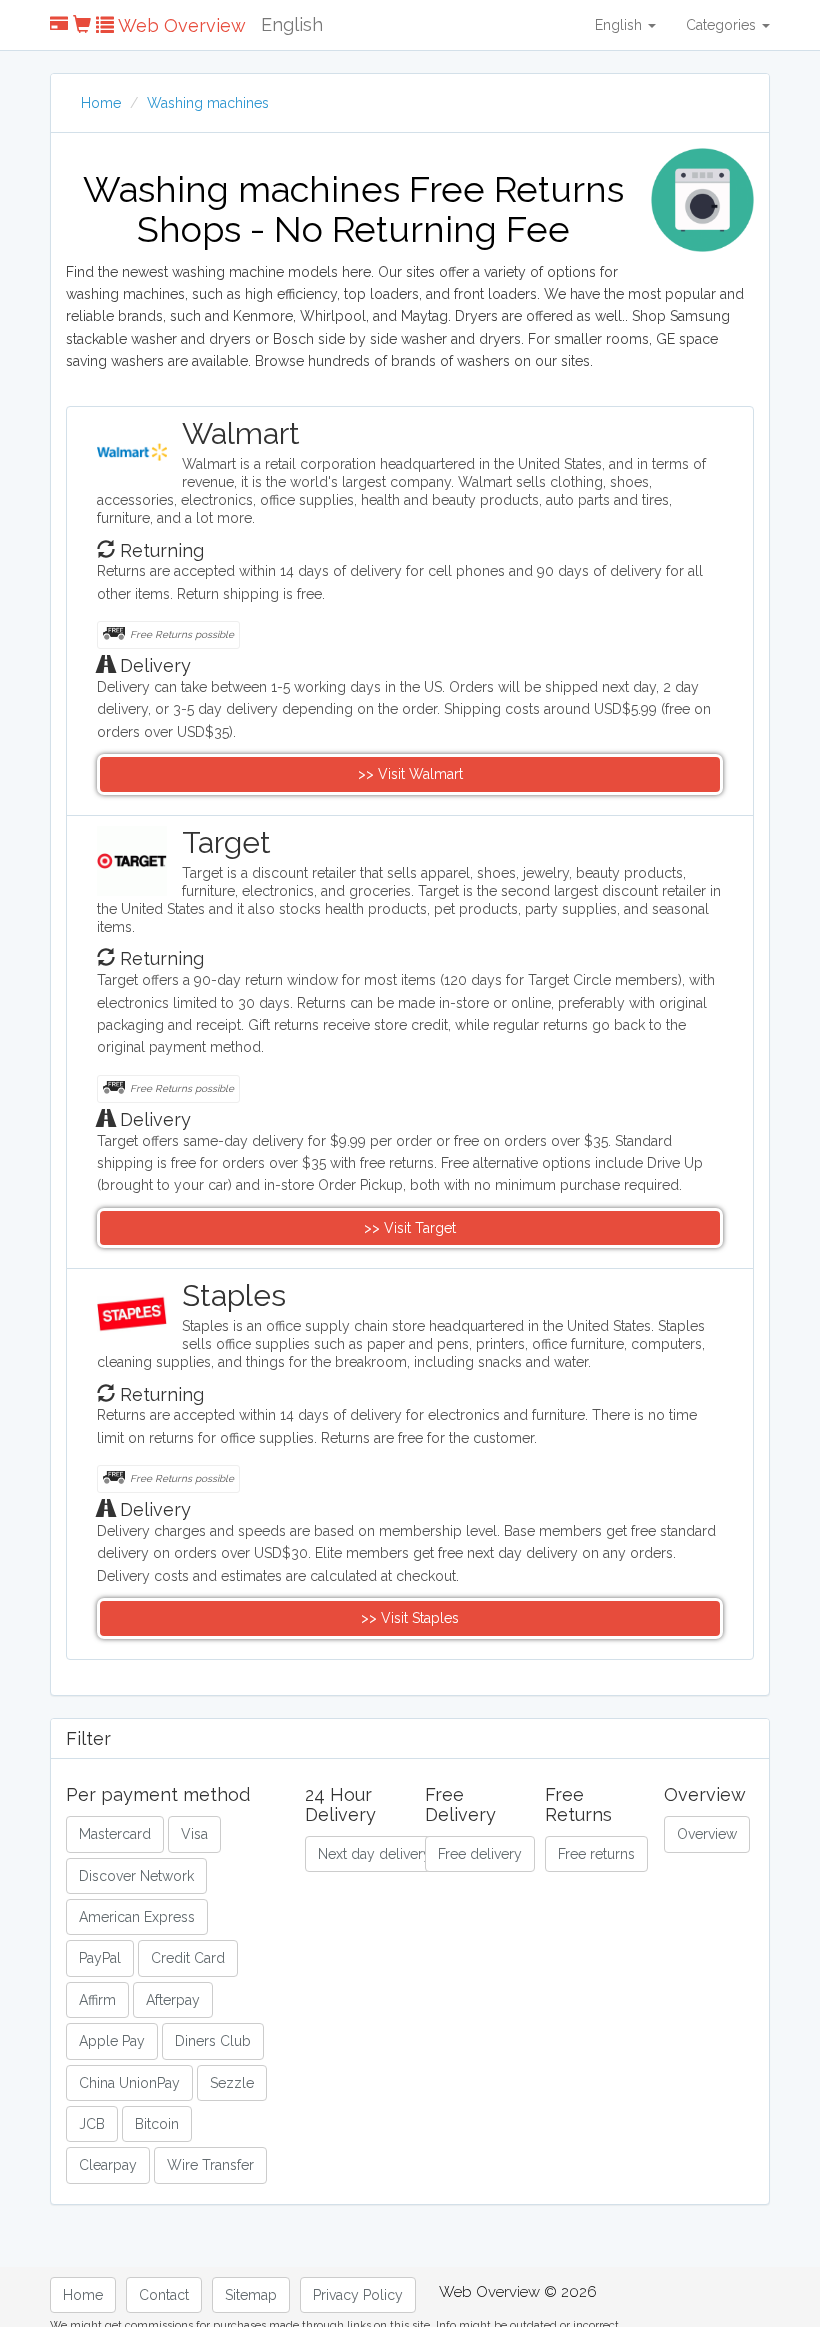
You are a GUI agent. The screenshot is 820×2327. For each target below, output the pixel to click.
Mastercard (115, 1834)
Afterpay (173, 2000)
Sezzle (232, 2083)
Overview (707, 1834)
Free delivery (480, 1854)
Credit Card (188, 1958)
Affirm (97, 2000)
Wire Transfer (210, 2165)
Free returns (596, 1854)
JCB (92, 2124)
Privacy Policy (358, 2295)
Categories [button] (723, 25)
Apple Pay (112, 2041)
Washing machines (208, 103)
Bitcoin (157, 2124)
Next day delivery (374, 1854)
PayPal (100, 1958)
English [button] (620, 25)
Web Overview (180, 25)
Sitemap (251, 2295)
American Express (137, 1917)
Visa (194, 1834)
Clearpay (108, 2165)
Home (101, 103)
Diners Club (213, 2041)
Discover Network (136, 1876)
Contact (164, 2295)
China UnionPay (129, 2083)
